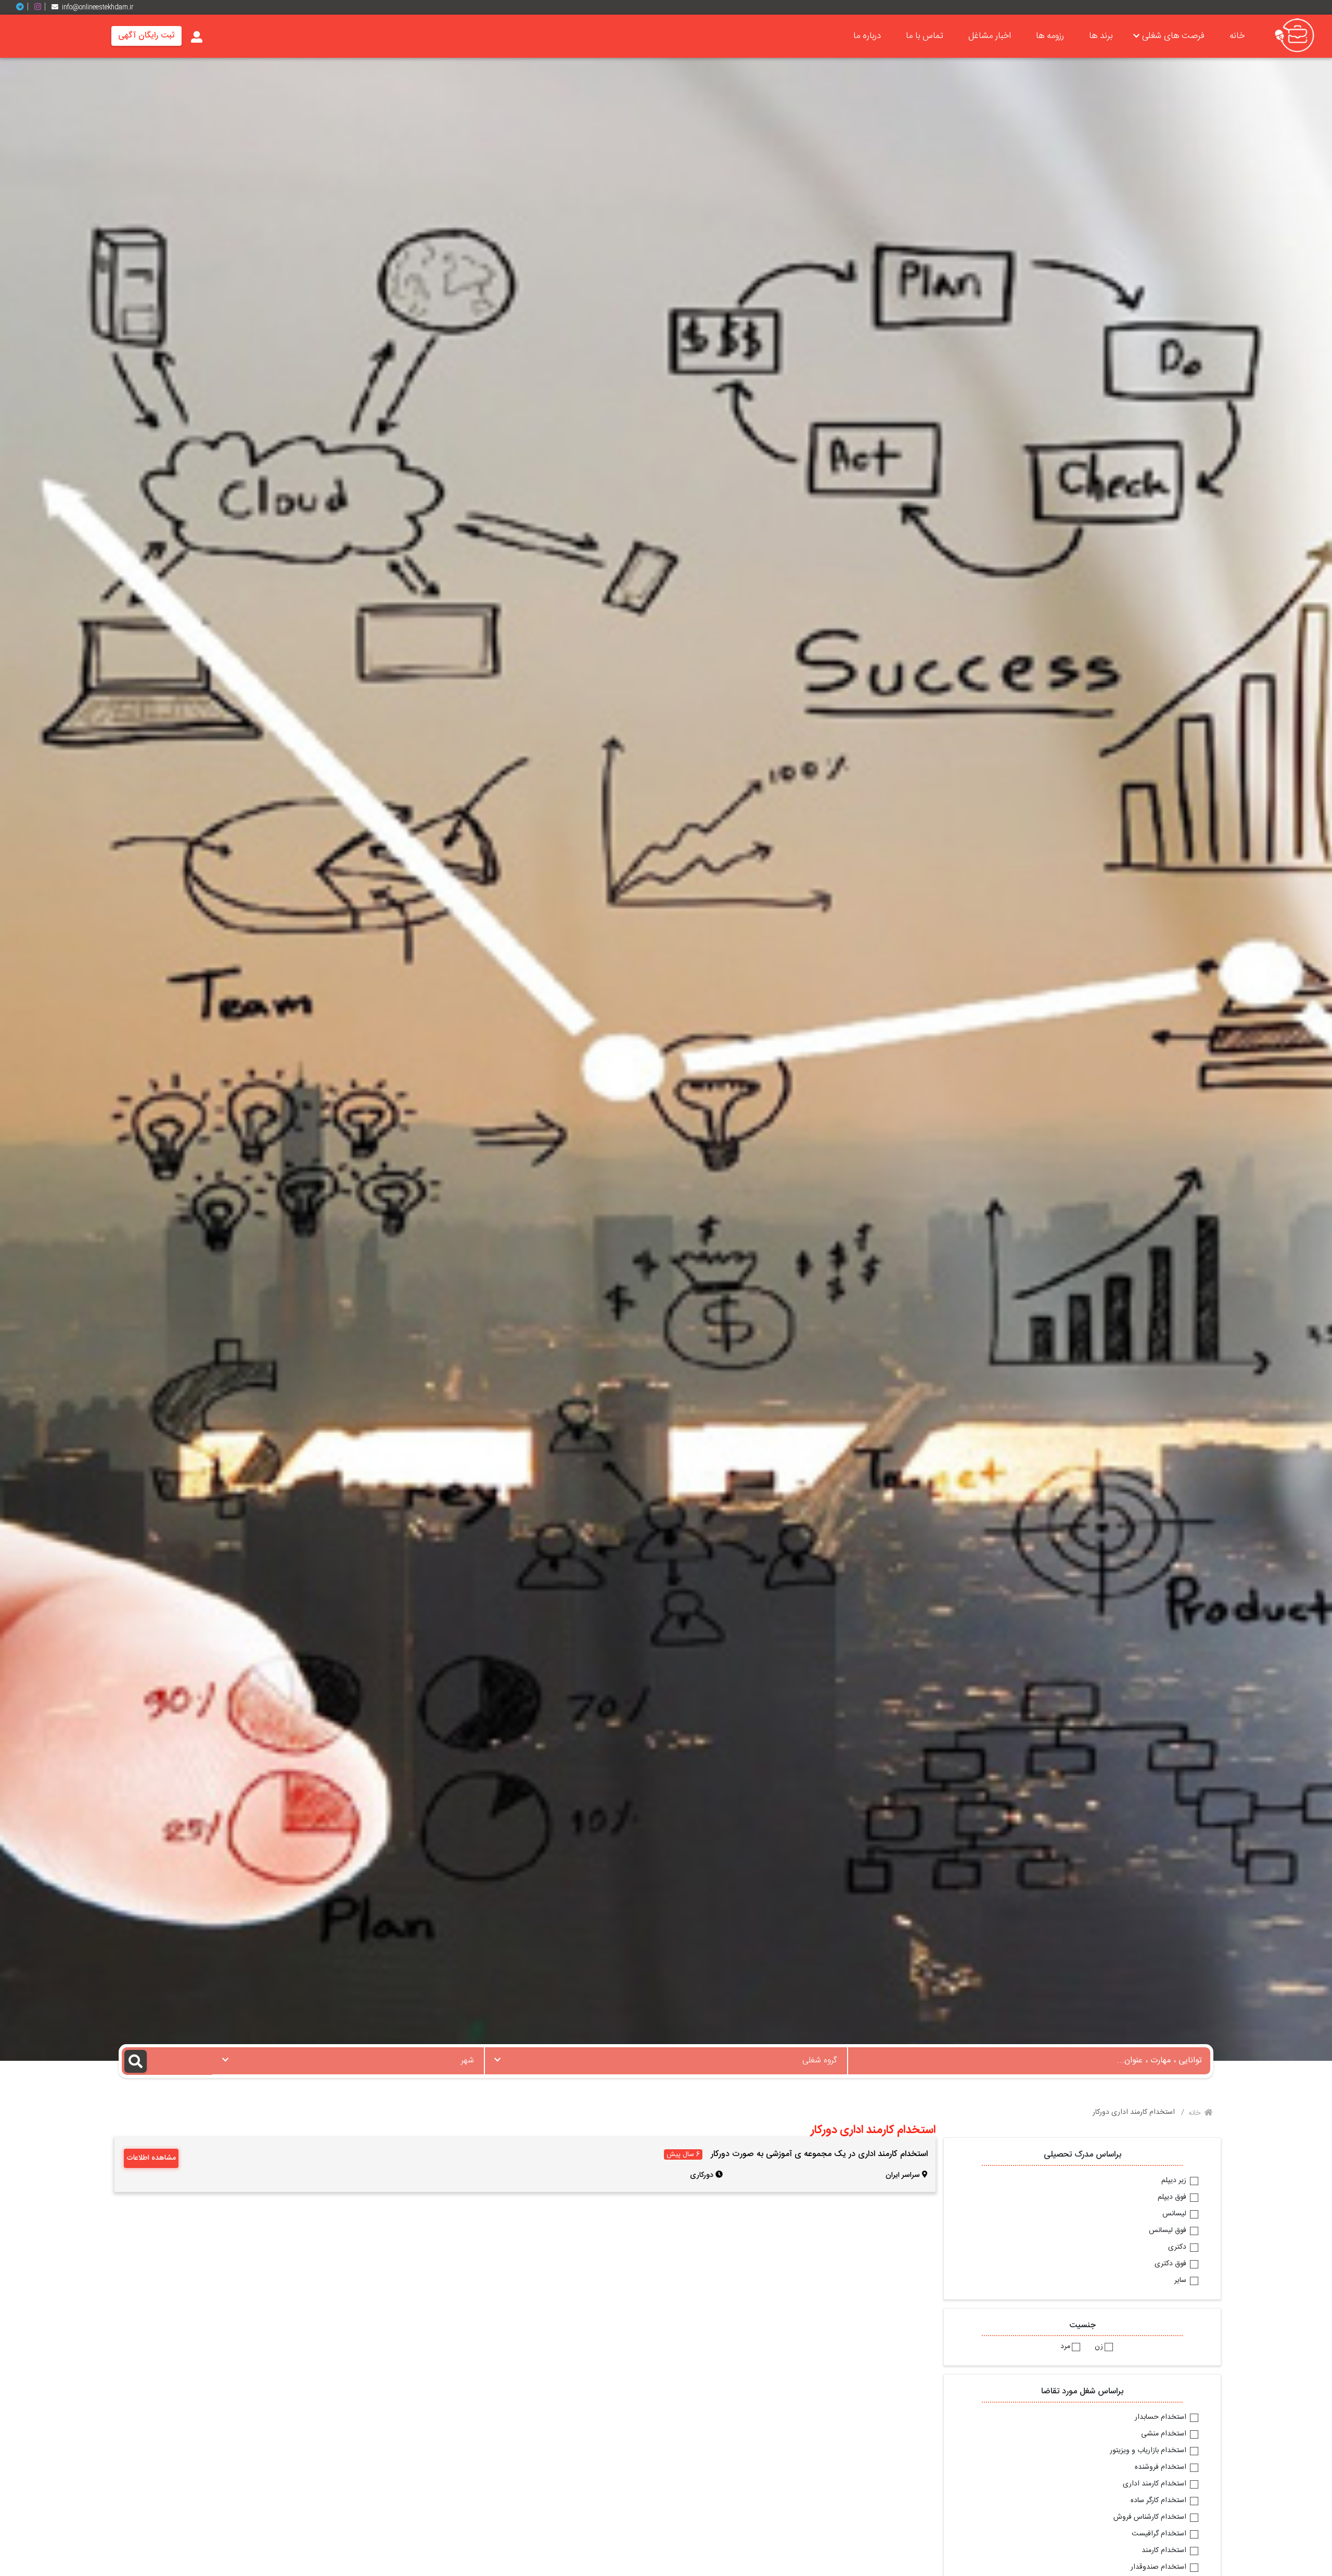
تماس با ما (925, 36)
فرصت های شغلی (1173, 36)
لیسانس (1175, 2214)
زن (1099, 2347)
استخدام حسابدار (1162, 2418)
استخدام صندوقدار (1160, 2568)
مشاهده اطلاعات (151, 2158)
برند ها (1101, 36)
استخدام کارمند (1165, 2551)
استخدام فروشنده (1162, 2468)
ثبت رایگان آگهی (146, 36)
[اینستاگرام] (42, 7)
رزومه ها (1050, 36)
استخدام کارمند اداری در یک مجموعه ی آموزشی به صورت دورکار (819, 2154)
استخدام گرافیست (1160, 2534)
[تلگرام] (24, 7)
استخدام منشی (1165, 2434)
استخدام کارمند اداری (1156, 2484)
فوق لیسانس (1169, 2231)
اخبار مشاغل (990, 36)
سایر (1181, 2281)
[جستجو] (167, 2061)
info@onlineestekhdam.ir (98, 7)
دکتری (1178, 2248)
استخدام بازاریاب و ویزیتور (1149, 2451)
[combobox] (666, 2061)
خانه (1237, 36)
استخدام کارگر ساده (1160, 2501)
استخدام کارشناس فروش (1151, 2518)
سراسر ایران (903, 2175)
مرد (1065, 2347)
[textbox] (666, 2058)
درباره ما (867, 36)
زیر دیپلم (1175, 2181)
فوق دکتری (1171, 2264)
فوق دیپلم (1173, 2198)
